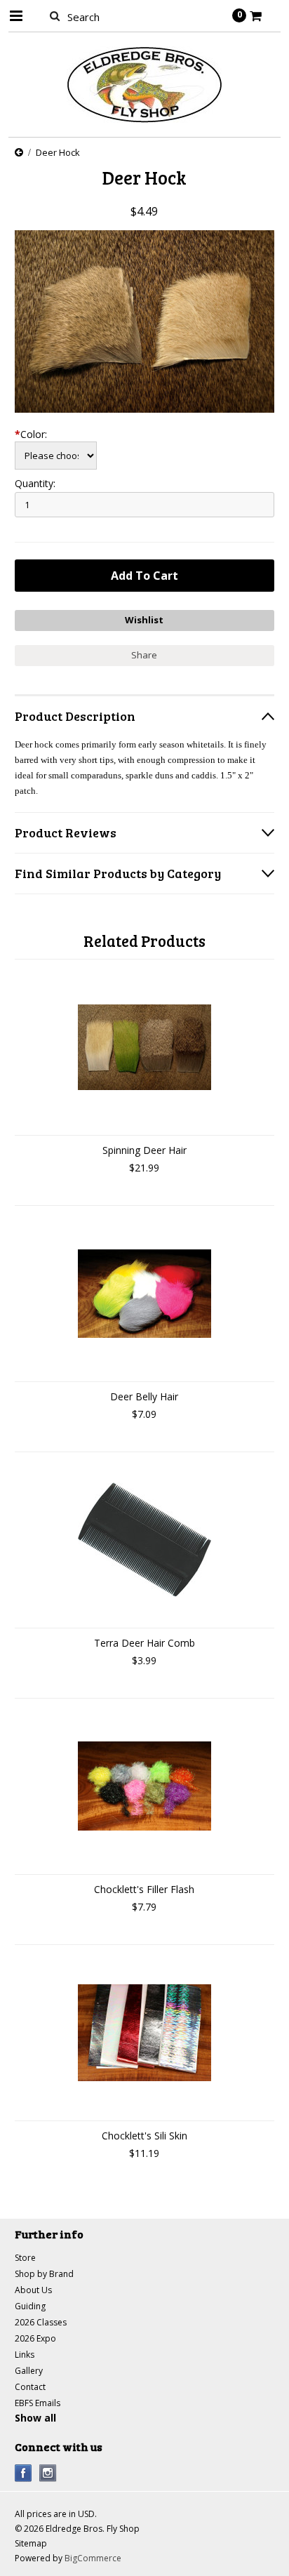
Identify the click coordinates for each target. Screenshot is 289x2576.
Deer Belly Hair (144, 1396)
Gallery (29, 2371)
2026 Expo (35, 2338)
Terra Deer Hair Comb (144, 1643)
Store (25, 2258)
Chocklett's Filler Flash (144, 1889)
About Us (33, 2290)
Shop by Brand (44, 2274)
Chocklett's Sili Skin (144, 2136)
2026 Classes (41, 2322)
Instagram (48, 2473)
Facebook (23, 2473)
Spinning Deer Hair (144, 1150)
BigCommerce (93, 2558)
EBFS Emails (38, 2403)
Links (25, 2355)
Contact (30, 2387)
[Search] (55, 15)
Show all (35, 2418)
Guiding (30, 2306)
